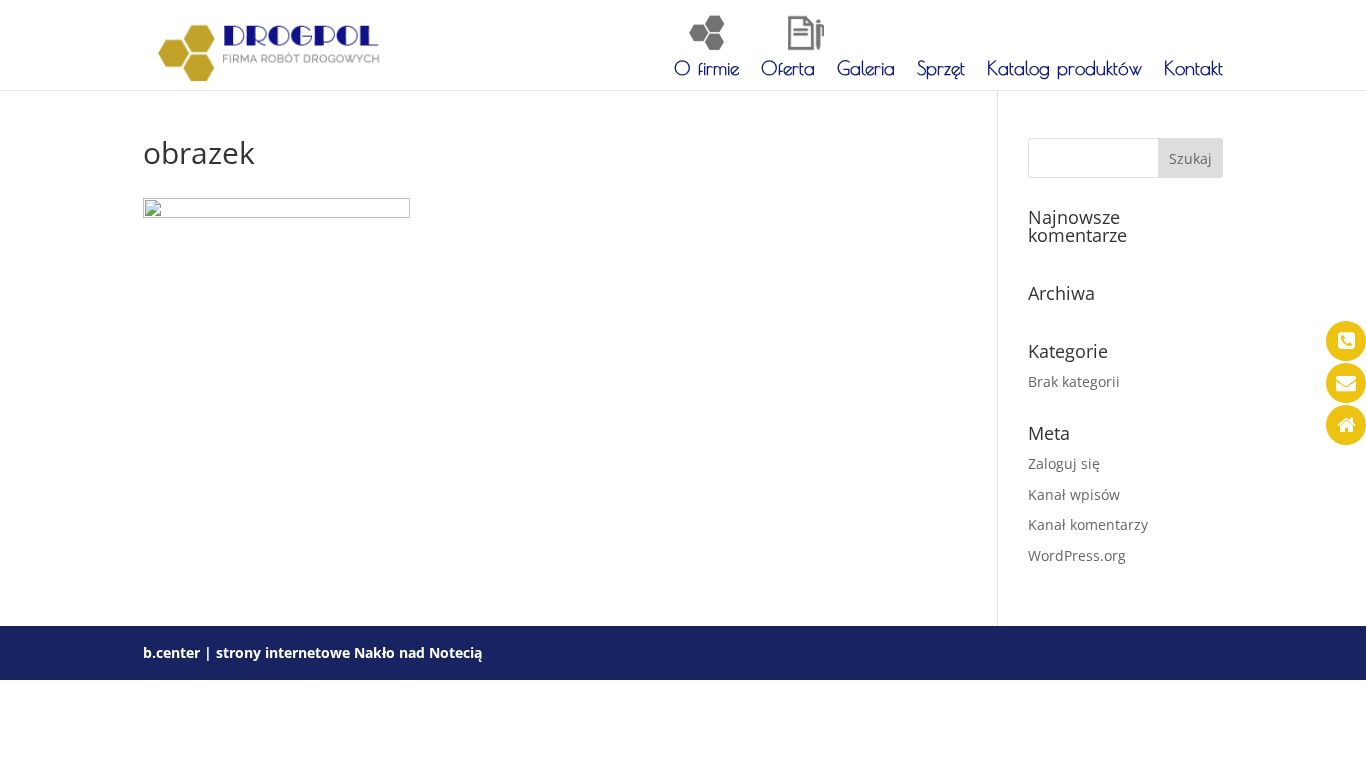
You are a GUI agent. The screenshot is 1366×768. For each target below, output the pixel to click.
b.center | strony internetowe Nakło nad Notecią (312, 652)
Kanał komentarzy (1088, 524)
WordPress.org (1077, 555)
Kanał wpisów (1074, 494)
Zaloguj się (1064, 463)
